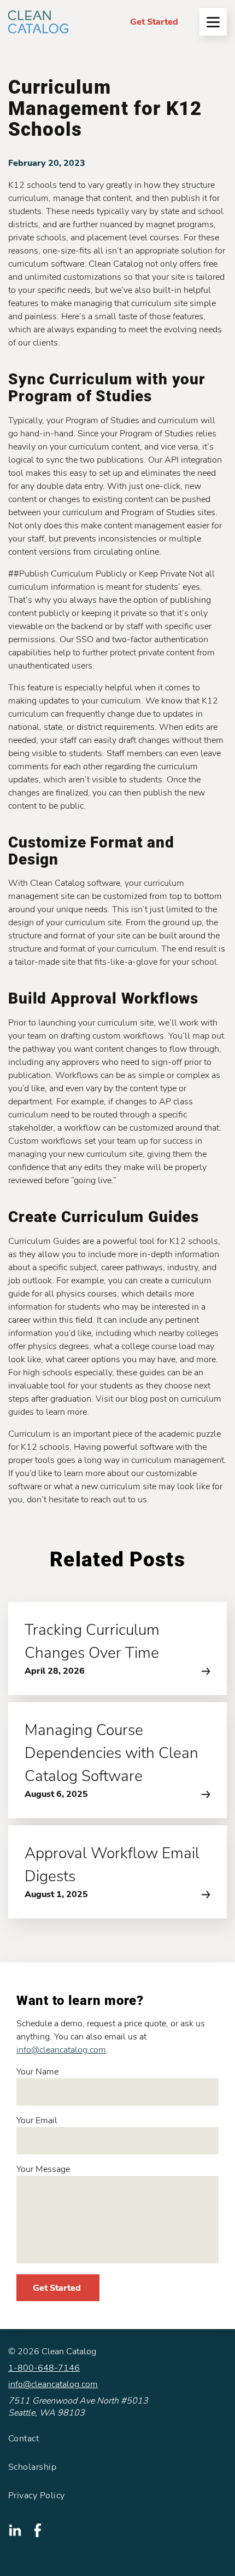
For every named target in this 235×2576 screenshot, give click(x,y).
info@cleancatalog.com (61, 2050)
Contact (23, 2439)
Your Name (37, 2072)
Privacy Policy (37, 2496)
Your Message (43, 2169)
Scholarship (32, 2467)
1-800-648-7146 (44, 2368)
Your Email (37, 2120)
